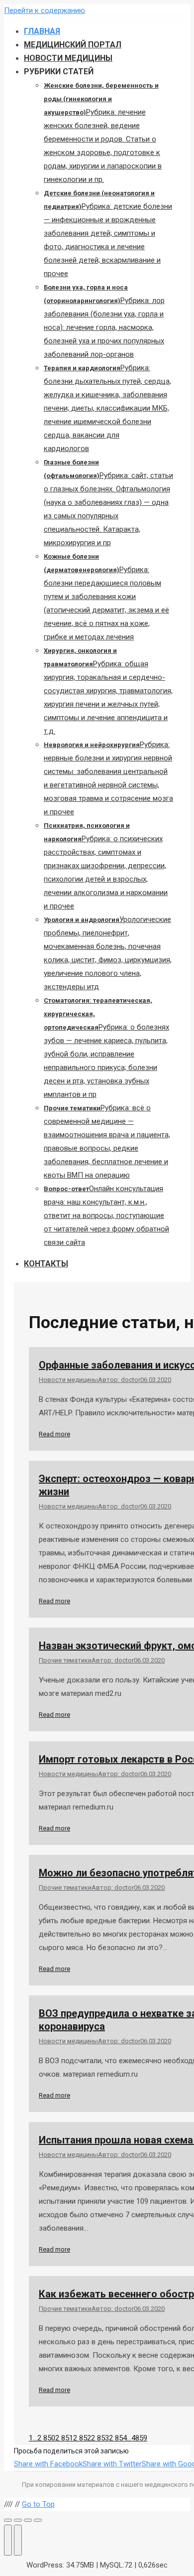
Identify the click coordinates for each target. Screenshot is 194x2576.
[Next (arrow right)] (18, 2540)
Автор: (119, 1380)
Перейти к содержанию (45, 10)
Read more (54, 1434)
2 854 (118, 2438)
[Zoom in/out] (38, 2520)
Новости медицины (68, 1380)
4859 (139, 2438)
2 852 (82, 2438)
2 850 (46, 2438)
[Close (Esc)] (8, 2520)
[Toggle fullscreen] (28, 2520)
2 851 (64, 2438)
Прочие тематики (65, 1660)
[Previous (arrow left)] (8, 2540)
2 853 (100, 2438)
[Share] (18, 2520)
